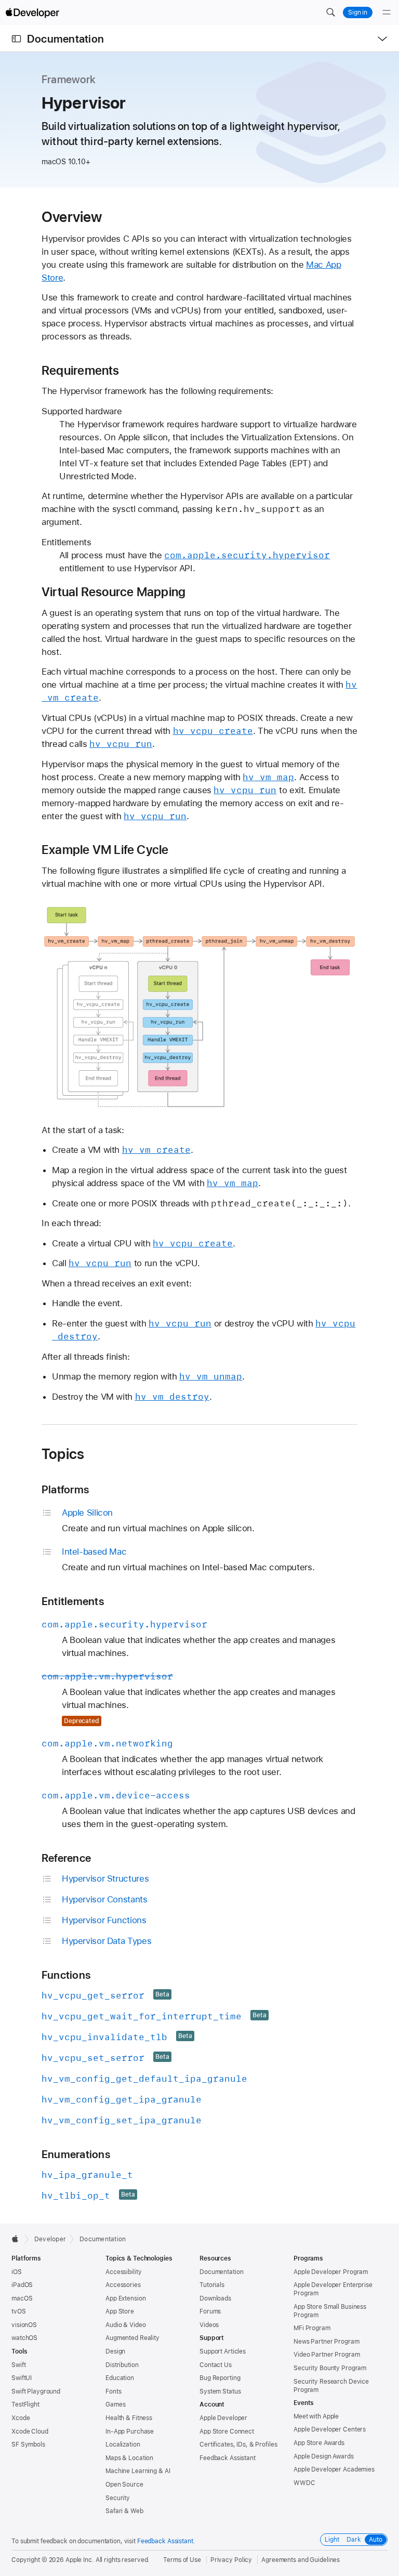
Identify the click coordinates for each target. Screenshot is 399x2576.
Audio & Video (125, 2325)
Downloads (215, 2298)
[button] (330, 12)
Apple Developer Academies (334, 2469)
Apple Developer (223, 2418)
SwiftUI (22, 2378)
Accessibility (123, 2272)
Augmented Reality (132, 2338)
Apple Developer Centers (330, 2429)
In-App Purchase (130, 2432)
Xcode (21, 2418)
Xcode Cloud (30, 2432)
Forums (210, 2311)
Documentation (65, 39)
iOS (17, 2272)
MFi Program (312, 2328)
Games (115, 2404)
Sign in (358, 12)
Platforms (65, 1489)
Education (120, 2378)
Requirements (81, 371)
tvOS (19, 2311)
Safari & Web (124, 2511)
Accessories (123, 2285)
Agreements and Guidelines (301, 2560)
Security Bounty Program (330, 2368)
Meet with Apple (316, 2416)
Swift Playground (36, 2391)
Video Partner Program (327, 2355)
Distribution (122, 2365)
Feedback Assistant (228, 2458)
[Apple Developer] (32, 12)
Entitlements (73, 1601)
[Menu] (387, 12)
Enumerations (76, 2154)
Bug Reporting (220, 2378)
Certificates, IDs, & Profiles (238, 2444)
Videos (209, 2325)
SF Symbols (28, 2444)
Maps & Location (129, 2458)
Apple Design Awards (324, 2456)
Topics (63, 1454)
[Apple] (18, 2239)
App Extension (125, 2298)
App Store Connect (227, 2432)
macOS (22, 2298)
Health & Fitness (129, 2418)
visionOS (24, 2325)
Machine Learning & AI (138, 2471)
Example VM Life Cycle (105, 850)
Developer (50, 2239)
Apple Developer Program (331, 2272)
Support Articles (223, 2351)
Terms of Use (182, 2560)
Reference (66, 1858)
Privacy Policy (231, 2560)
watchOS (24, 2338)
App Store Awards (319, 2443)
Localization (123, 2444)
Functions (66, 1975)
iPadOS (22, 2285)
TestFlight (25, 2404)
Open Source (124, 2485)
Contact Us (216, 2365)
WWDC (304, 2483)
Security (118, 2498)
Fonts (113, 2391)
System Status (220, 2391)
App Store (120, 2311)
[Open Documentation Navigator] (16, 39)
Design (115, 2351)
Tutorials (212, 2285)
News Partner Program (327, 2342)
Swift (18, 2365)
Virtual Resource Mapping (114, 592)
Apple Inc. (80, 2560)
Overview (72, 217)
